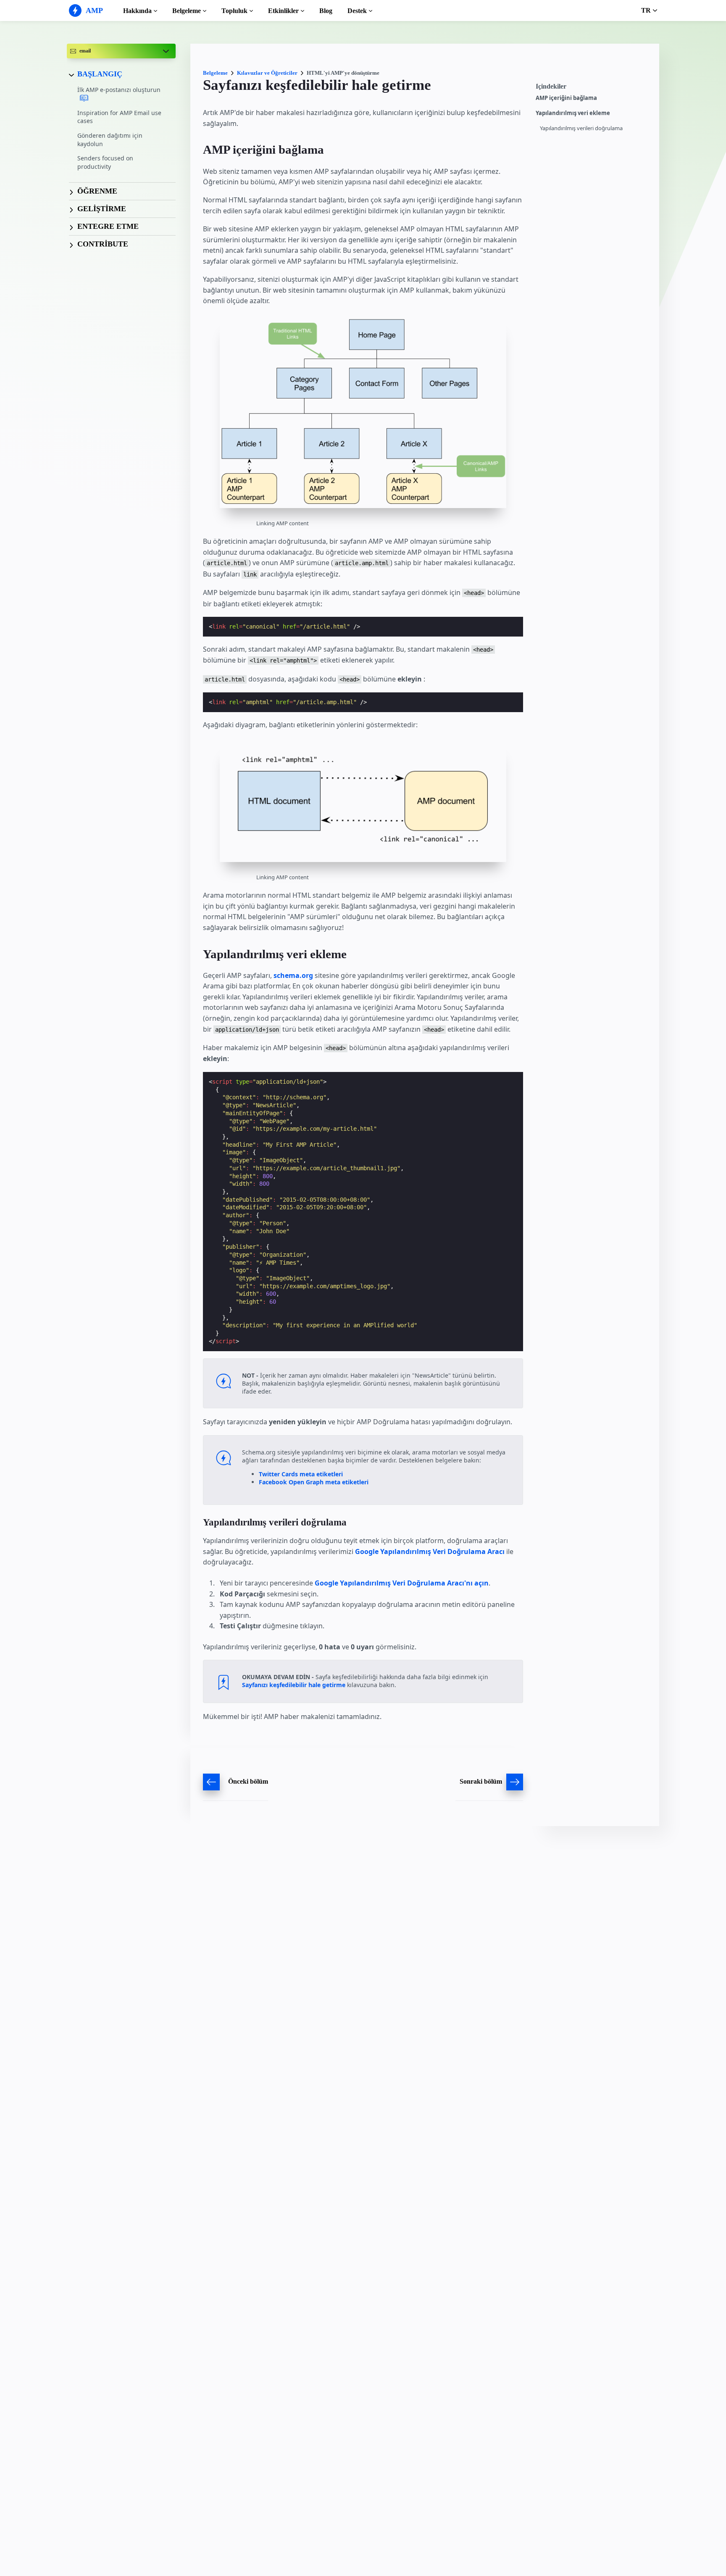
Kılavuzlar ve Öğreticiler (267, 73)
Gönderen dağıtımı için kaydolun (110, 140)
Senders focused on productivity (105, 163)
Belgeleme (187, 11)
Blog (326, 11)
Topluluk (234, 11)
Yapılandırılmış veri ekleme (573, 113)
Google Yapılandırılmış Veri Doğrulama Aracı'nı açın (402, 1583)
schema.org (293, 975)
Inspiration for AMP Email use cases (119, 117)
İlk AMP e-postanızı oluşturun (119, 90)
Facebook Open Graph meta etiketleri (314, 1482)
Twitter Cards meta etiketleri (301, 1474)
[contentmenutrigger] (593, 89)
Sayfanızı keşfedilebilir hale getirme (294, 1685)
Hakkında (137, 11)
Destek (357, 11)
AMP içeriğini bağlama (566, 98)
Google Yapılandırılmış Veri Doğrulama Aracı (430, 1551)
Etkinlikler (283, 11)
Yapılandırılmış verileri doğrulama (581, 128)
